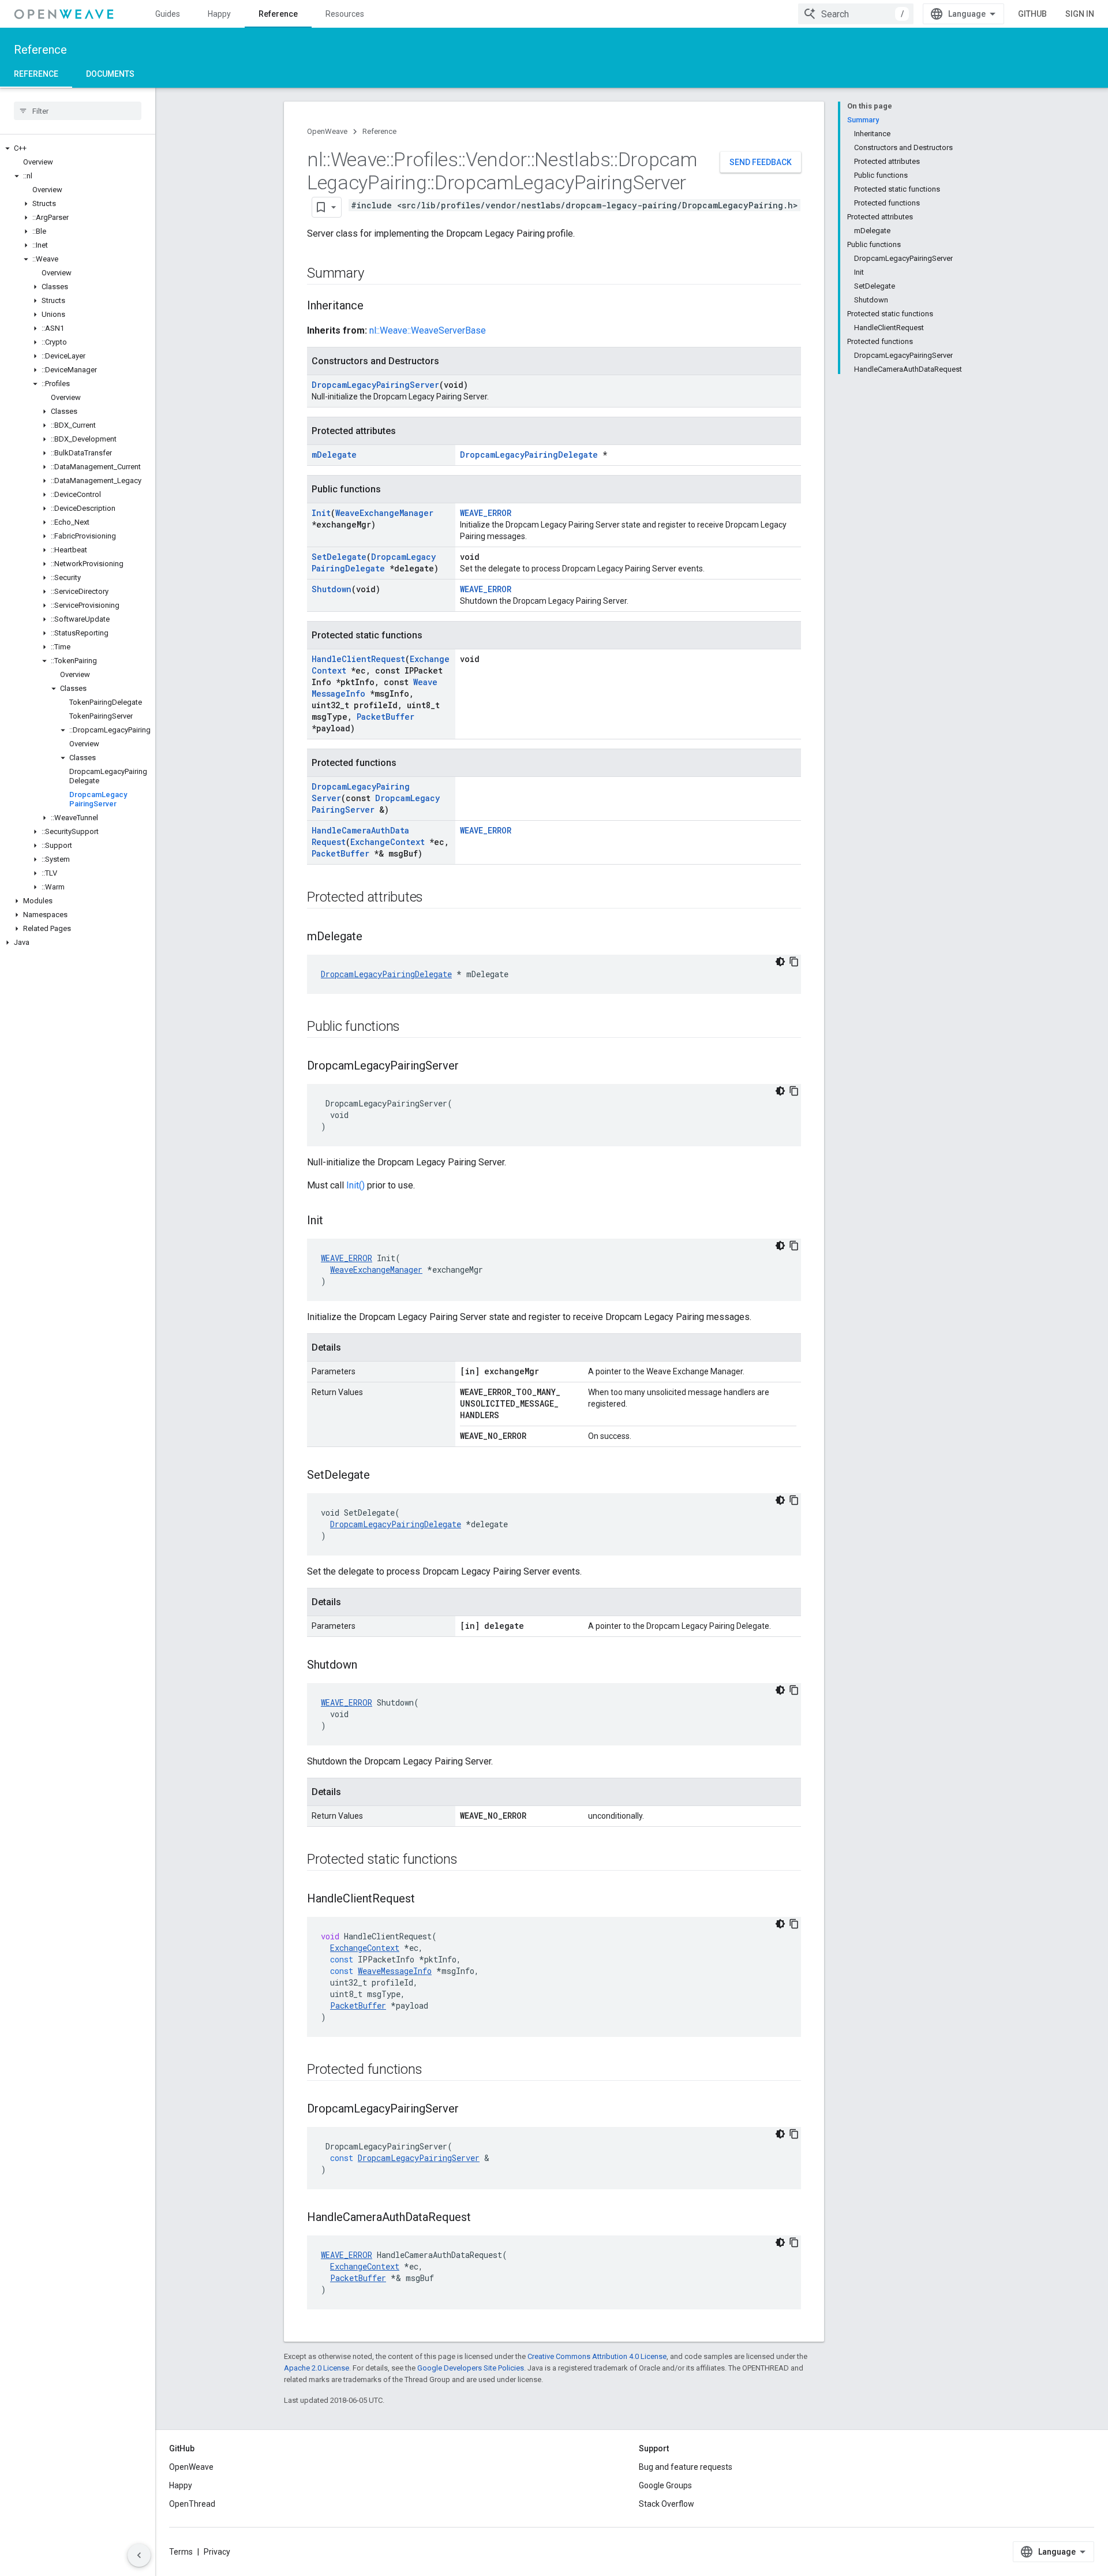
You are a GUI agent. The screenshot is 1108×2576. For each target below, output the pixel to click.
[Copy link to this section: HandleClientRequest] (426, 1900)
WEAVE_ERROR (486, 513)
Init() (355, 1185)
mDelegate (334, 455)
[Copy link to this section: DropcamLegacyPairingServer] (470, 1067)
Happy (219, 14)
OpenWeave (327, 131)
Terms (181, 2552)
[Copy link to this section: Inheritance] (375, 306)
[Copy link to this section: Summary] (375, 274)
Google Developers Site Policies (471, 2368)
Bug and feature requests (686, 2467)
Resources (345, 14)
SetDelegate (339, 557)
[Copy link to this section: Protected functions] (433, 2070)
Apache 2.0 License (317, 2368)
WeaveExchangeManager (384, 513)
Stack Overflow (667, 2504)
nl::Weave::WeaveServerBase (428, 330)
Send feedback (761, 162)
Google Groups (665, 2485)
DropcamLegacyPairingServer (375, 385)
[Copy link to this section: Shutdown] (369, 1666)
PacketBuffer (385, 717)
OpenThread (192, 2504)
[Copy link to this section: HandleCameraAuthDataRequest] (482, 2218)
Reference (278, 14)
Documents (110, 74)
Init (321, 513)
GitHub (1032, 14)
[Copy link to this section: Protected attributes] (435, 898)
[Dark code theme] (780, 962)
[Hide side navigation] (139, 2555)
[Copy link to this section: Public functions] (411, 1027)
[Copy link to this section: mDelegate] (374, 937)
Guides (168, 14)
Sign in (1080, 14)
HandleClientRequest (358, 659)
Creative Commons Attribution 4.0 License (597, 2356)
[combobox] (856, 14)
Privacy (217, 2552)
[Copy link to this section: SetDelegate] (381, 1476)
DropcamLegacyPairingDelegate (529, 455)
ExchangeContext (388, 842)
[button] (78, 148)
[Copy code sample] (794, 962)
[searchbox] (78, 111)
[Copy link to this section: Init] (335, 1221)
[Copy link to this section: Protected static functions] (469, 1860)
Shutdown (332, 589)
